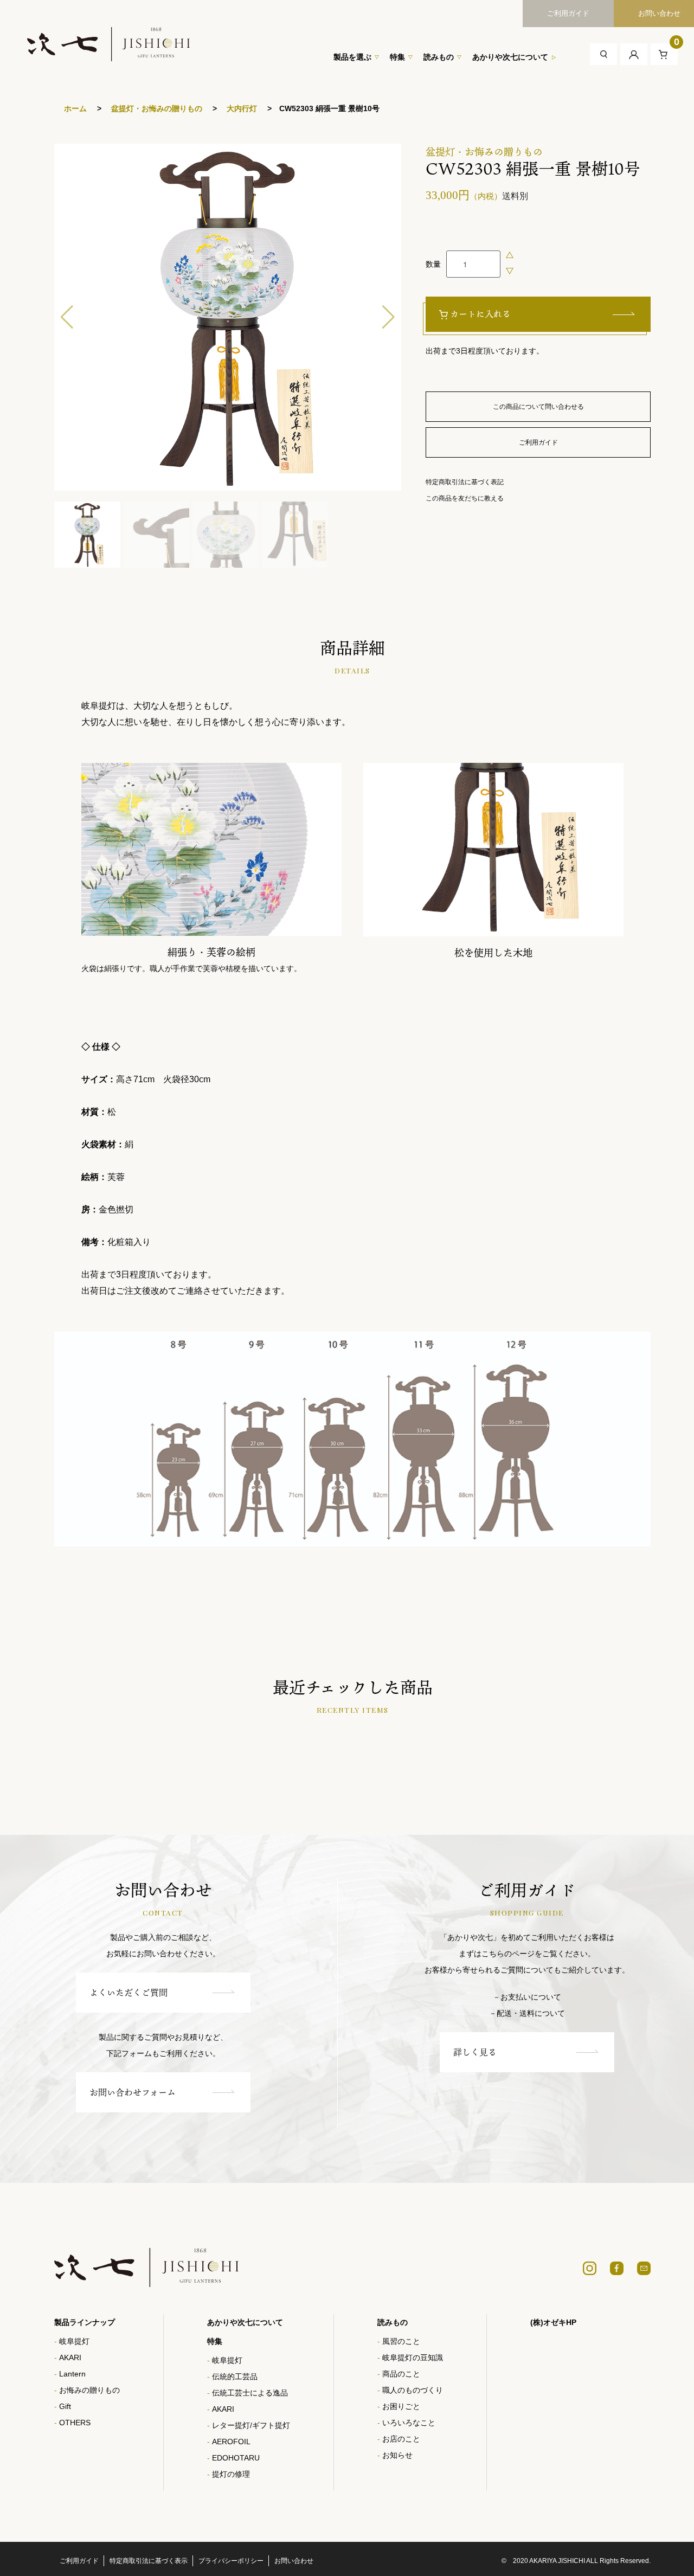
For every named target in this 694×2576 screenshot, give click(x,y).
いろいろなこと (409, 2423)
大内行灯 (241, 108)
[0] (664, 54)
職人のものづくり (413, 2390)
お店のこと (401, 2439)
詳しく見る (475, 2052)
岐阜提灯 (74, 2341)
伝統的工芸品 (235, 2376)
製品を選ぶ (352, 57)
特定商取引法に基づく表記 (465, 482)
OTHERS (75, 2423)
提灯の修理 (231, 2474)
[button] (388, 317)
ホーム (75, 108)
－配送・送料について (527, 2013)
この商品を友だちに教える (465, 498)
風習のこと (401, 2341)
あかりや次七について (510, 57)
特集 (397, 57)
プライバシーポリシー (231, 2561)
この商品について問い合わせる (538, 407)
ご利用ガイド (568, 13)
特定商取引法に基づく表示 (149, 2561)
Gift (65, 2406)
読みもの (439, 57)
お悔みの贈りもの (89, 2390)
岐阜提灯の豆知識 (413, 2357)
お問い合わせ (294, 2561)
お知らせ (397, 2455)
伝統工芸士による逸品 (250, 2393)
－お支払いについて (527, 1997)
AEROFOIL (231, 2442)
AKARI (70, 2357)
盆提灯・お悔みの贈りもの (156, 108)
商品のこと (401, 2374)
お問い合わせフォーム (133, 2092)
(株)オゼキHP (553, 2322)
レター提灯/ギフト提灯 (251, 2425)
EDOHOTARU (236, 2458)
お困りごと (401, 2406)
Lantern (72, 2374)
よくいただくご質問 (128, 1993)
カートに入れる (480, 314)
